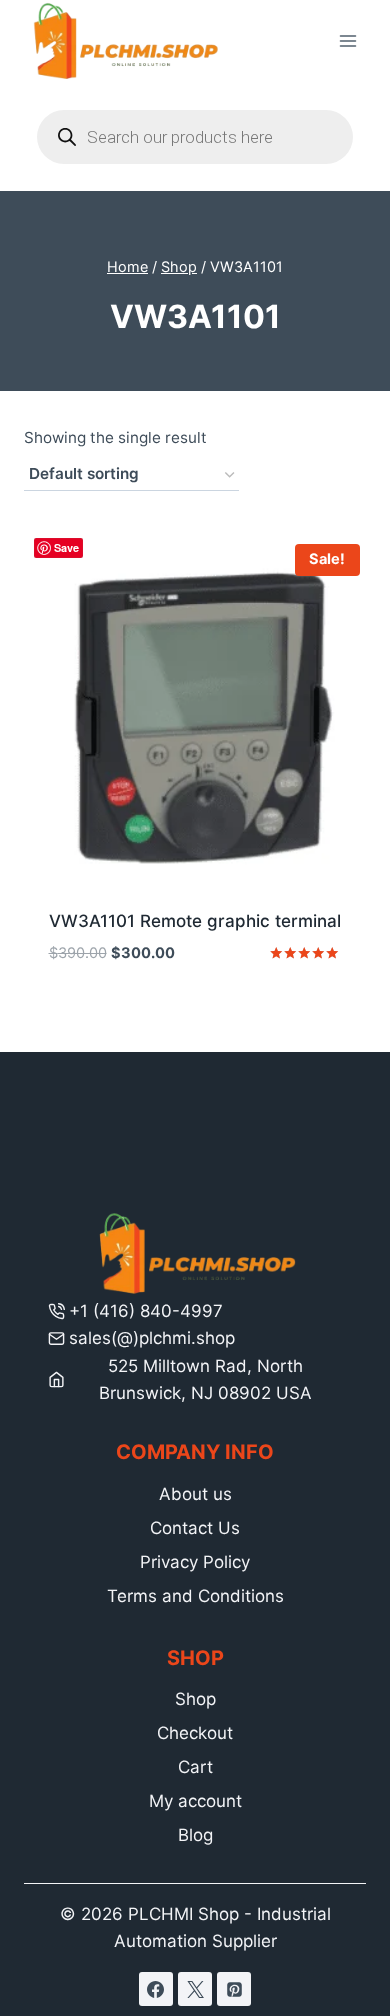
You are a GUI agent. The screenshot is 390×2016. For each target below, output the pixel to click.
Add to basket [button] (195, 1013)
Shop (195, 1699)
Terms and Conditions (195, 1596)
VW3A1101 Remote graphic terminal (195, 921)
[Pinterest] (234, 1989)
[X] (195, 1989)
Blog (195, 1835)
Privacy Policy (195, 1562)
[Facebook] (156, 1989)
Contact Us (195, 1528)
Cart (195, 1767)
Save (66, 547)
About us (195, 1494)
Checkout (195, 1733)
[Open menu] (347, 41)
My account (195, 1801)
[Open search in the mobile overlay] (195, 137)
